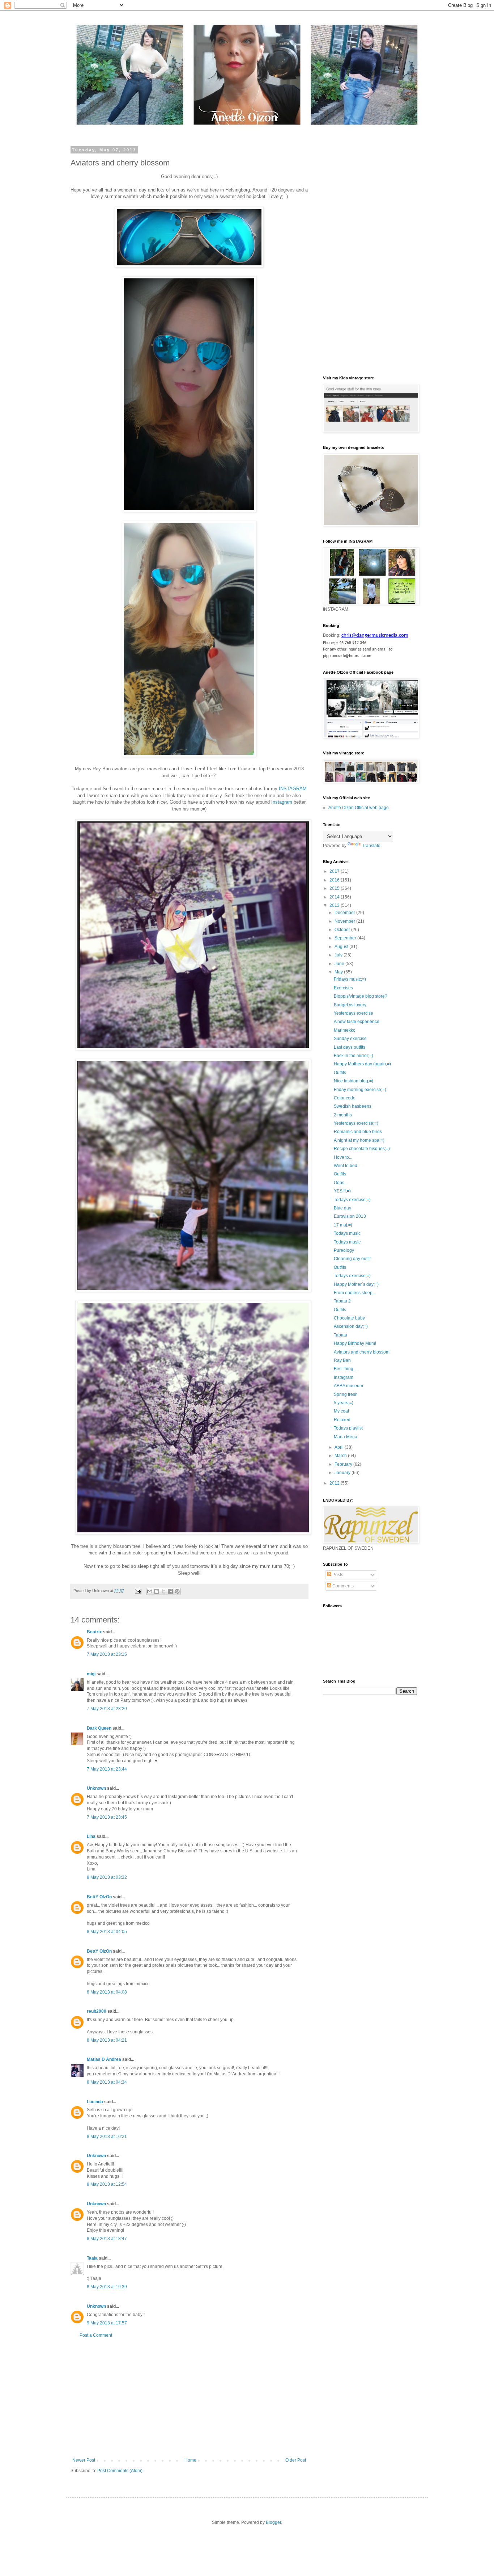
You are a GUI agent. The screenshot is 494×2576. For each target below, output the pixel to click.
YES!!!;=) (342, 1191)
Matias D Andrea (104, 2059)
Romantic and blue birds (358, 1132)
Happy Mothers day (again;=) (362, 1064)
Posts (337, 1575)
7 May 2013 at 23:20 (107, 1709)
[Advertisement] (189, 2398)
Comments (342, 1586)
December (345, 913)
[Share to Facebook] (170, 1591)
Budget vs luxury (350, 1005)
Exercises (343, 988)
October (343, 930)
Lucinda (95, 2102)
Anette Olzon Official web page (359, 808)
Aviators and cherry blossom (362, 1352)
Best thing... (345, 1369)
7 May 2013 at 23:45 (107, 1817)
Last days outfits (350, 1047)
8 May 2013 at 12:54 (107, 2184)
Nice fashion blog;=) (354, 1081)
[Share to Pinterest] (177, 1591)
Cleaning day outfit (352, 1259)
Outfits (340, 1073)
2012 (335, 1483)
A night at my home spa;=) (359, 1140)
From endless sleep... (355, 1293)
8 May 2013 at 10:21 (107, 2137)
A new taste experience (357, 1022)
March (341, 1456)
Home (190, 2460)
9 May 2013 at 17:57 (107, 2323)
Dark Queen (99, 1728)
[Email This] (150, 1591)
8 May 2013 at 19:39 (107, 2287)
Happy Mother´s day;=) (356, 1284)
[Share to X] (163, 1591)
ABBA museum (348, 1386)
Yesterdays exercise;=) (356, 1123)
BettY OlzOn (99, 1897)
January (343, 1473)
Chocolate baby (349, 1318)
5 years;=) (344, 1403)
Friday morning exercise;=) (360, 1090)
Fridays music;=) (350, 979)
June (340, 964)
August (342, 947)
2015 (335, 888)
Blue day (342, 1208)
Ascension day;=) (351, 1326)
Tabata (340, 1335)
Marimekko (345, 1030)
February (344, 1464)
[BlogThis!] (157, 1591)
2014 (335, 897)
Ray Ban (342, 1360)
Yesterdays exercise (354, 1013)
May (339, 972)
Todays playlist (348, 1428)
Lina (91, 1836)
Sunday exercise (350, 1039)
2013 (335, 905)
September (346, 938)
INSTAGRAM (293, 789)
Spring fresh (346, 1394)
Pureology (344, 1250)
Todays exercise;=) (352, 1200)
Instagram (344, 1377)
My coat (341, 1411)
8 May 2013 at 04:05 (107, 1932)
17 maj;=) (343, 1225)
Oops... (341, 1183)
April (340, 1447)
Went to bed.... (348, 1166)
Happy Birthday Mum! (355, 1343)
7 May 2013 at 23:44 (107, 1769)
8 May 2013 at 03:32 (107, 1877)
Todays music (347, 1233)
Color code (345, 1098)
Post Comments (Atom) (120, 2471)
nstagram (282, 802)
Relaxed (342, 1420)
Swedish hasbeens (353, 1106)
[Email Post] (138, 1591)
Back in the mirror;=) (354, 1056)
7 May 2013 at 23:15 (107, 1654)
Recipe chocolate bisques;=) (362, 1149)
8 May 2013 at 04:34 (107, 2082)
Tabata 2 (342, 1301)
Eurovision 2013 (350, 1216)
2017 (335, 871)
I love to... (343, 1157)
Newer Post (84, 2460)
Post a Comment (96, 2335)
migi (91, 1674)
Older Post (296, 2460)
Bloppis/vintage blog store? (361, 996)
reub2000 (97, 2011)
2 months (343, 1115)
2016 (335, 880)
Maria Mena (346, 1437)
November (345, 921)
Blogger (273, 2522)
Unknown (96, 1788)
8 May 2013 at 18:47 (107, 2239)
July (339, 955)
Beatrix (94, 1632)
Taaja (92, 2258)
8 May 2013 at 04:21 (107, 2040)
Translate (371, 846)
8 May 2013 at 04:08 (107, 1992)
